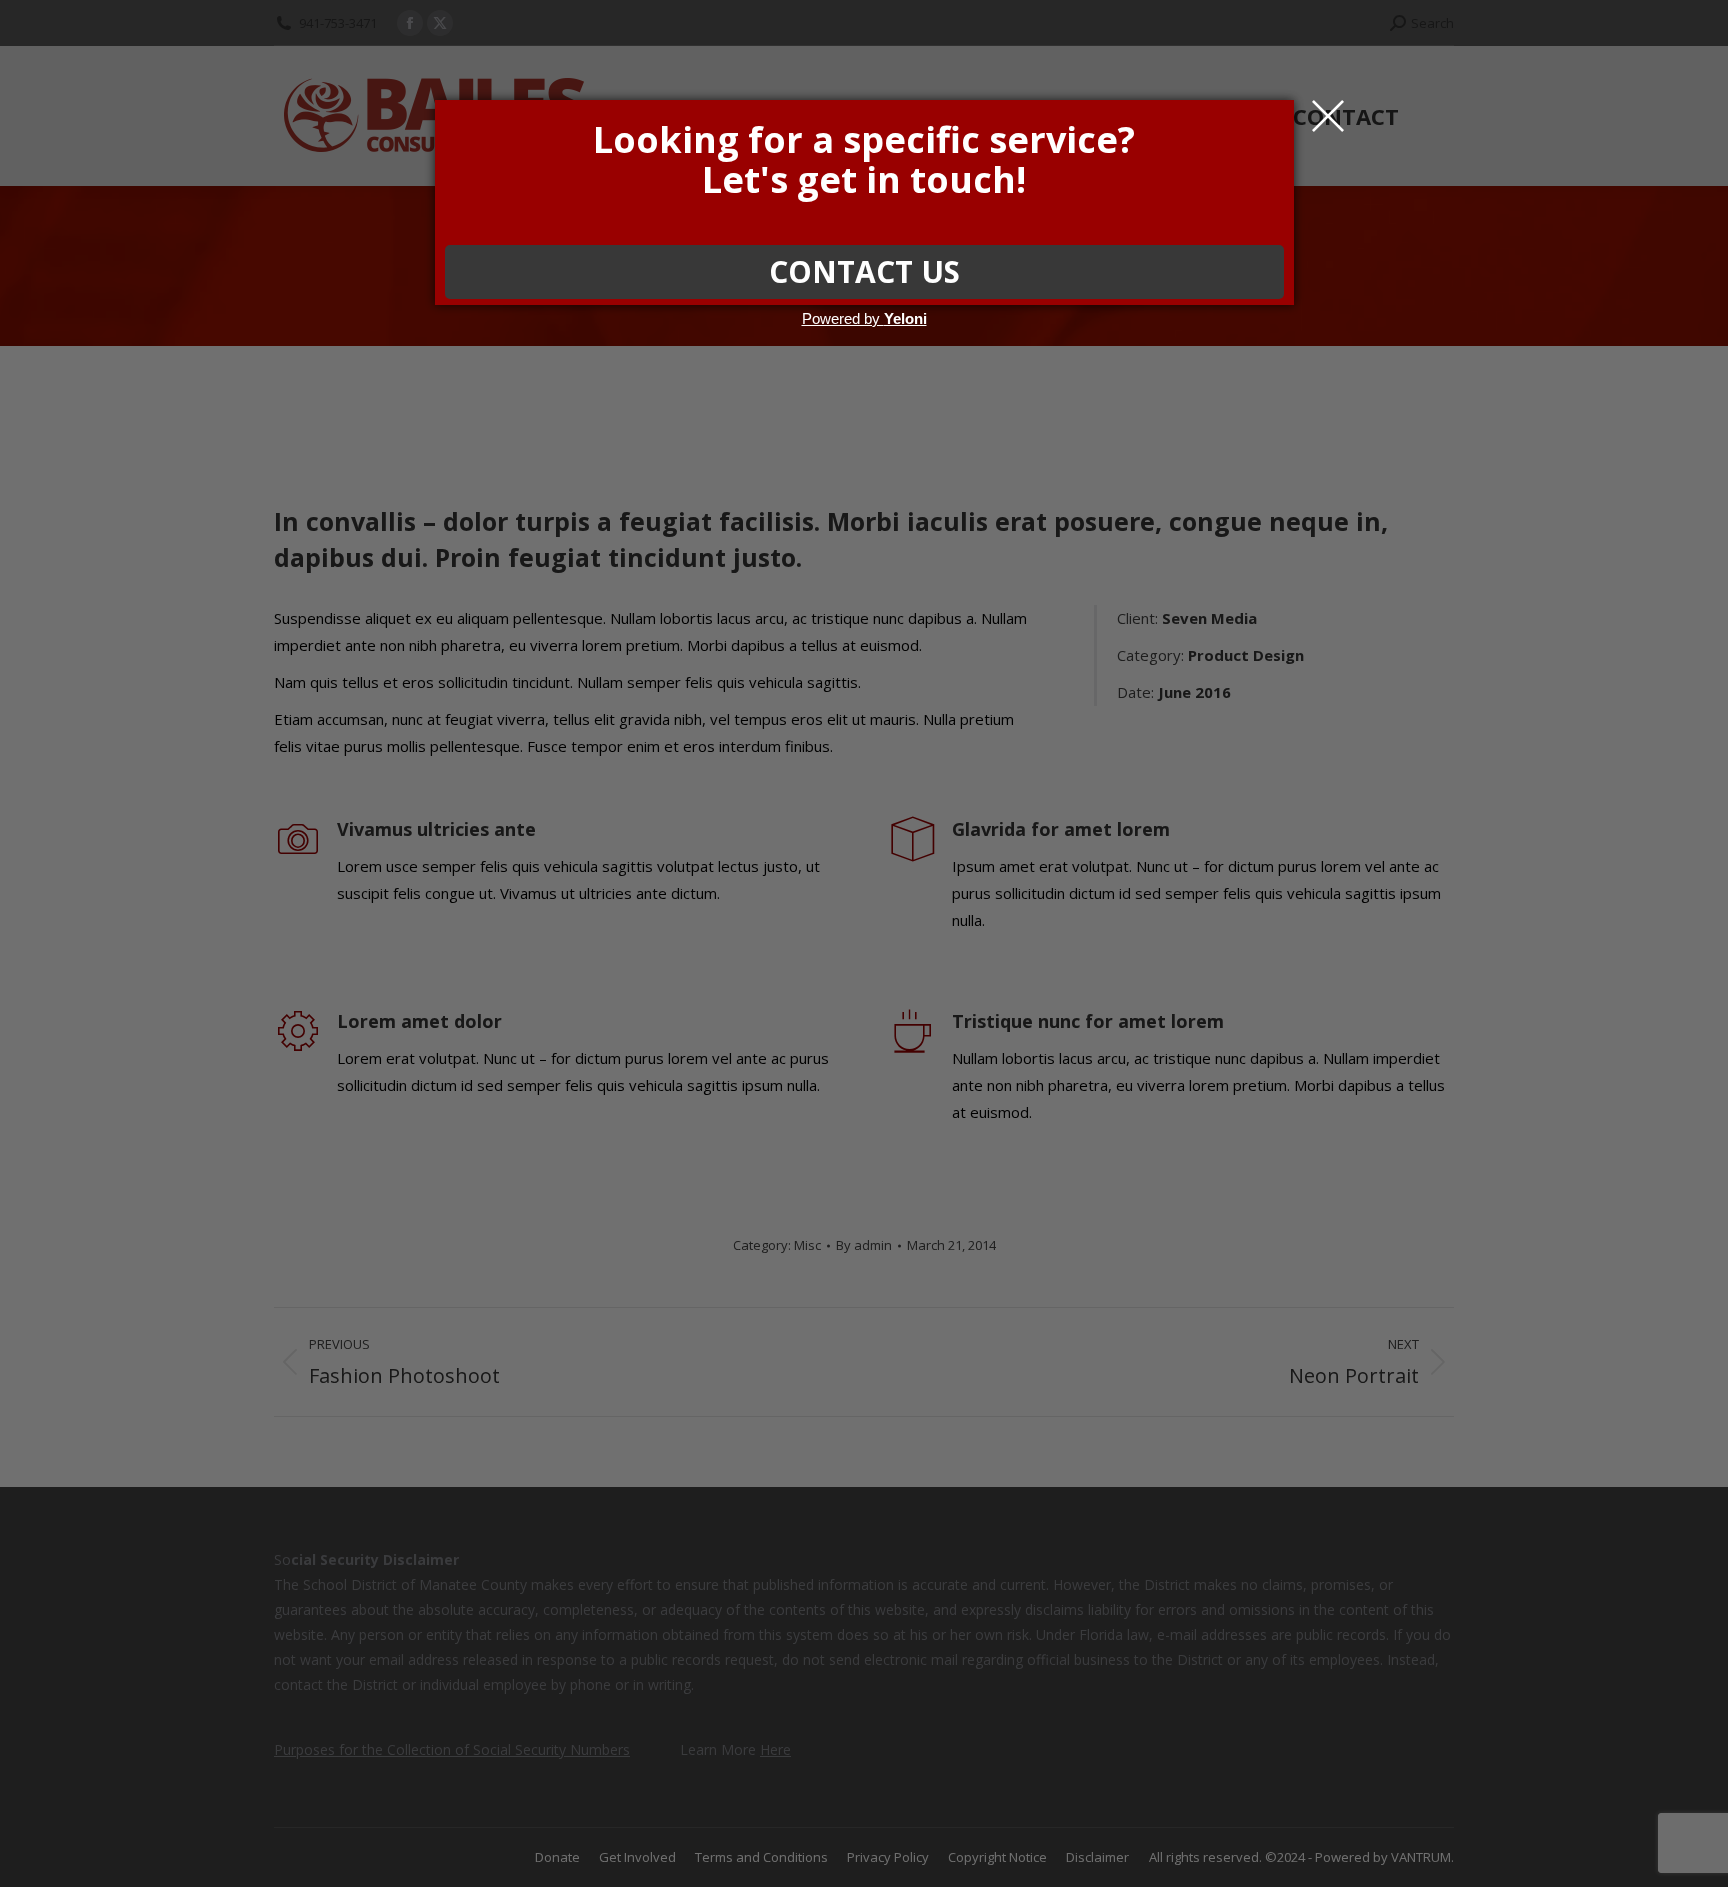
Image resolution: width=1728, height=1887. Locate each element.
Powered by (864, 318)
